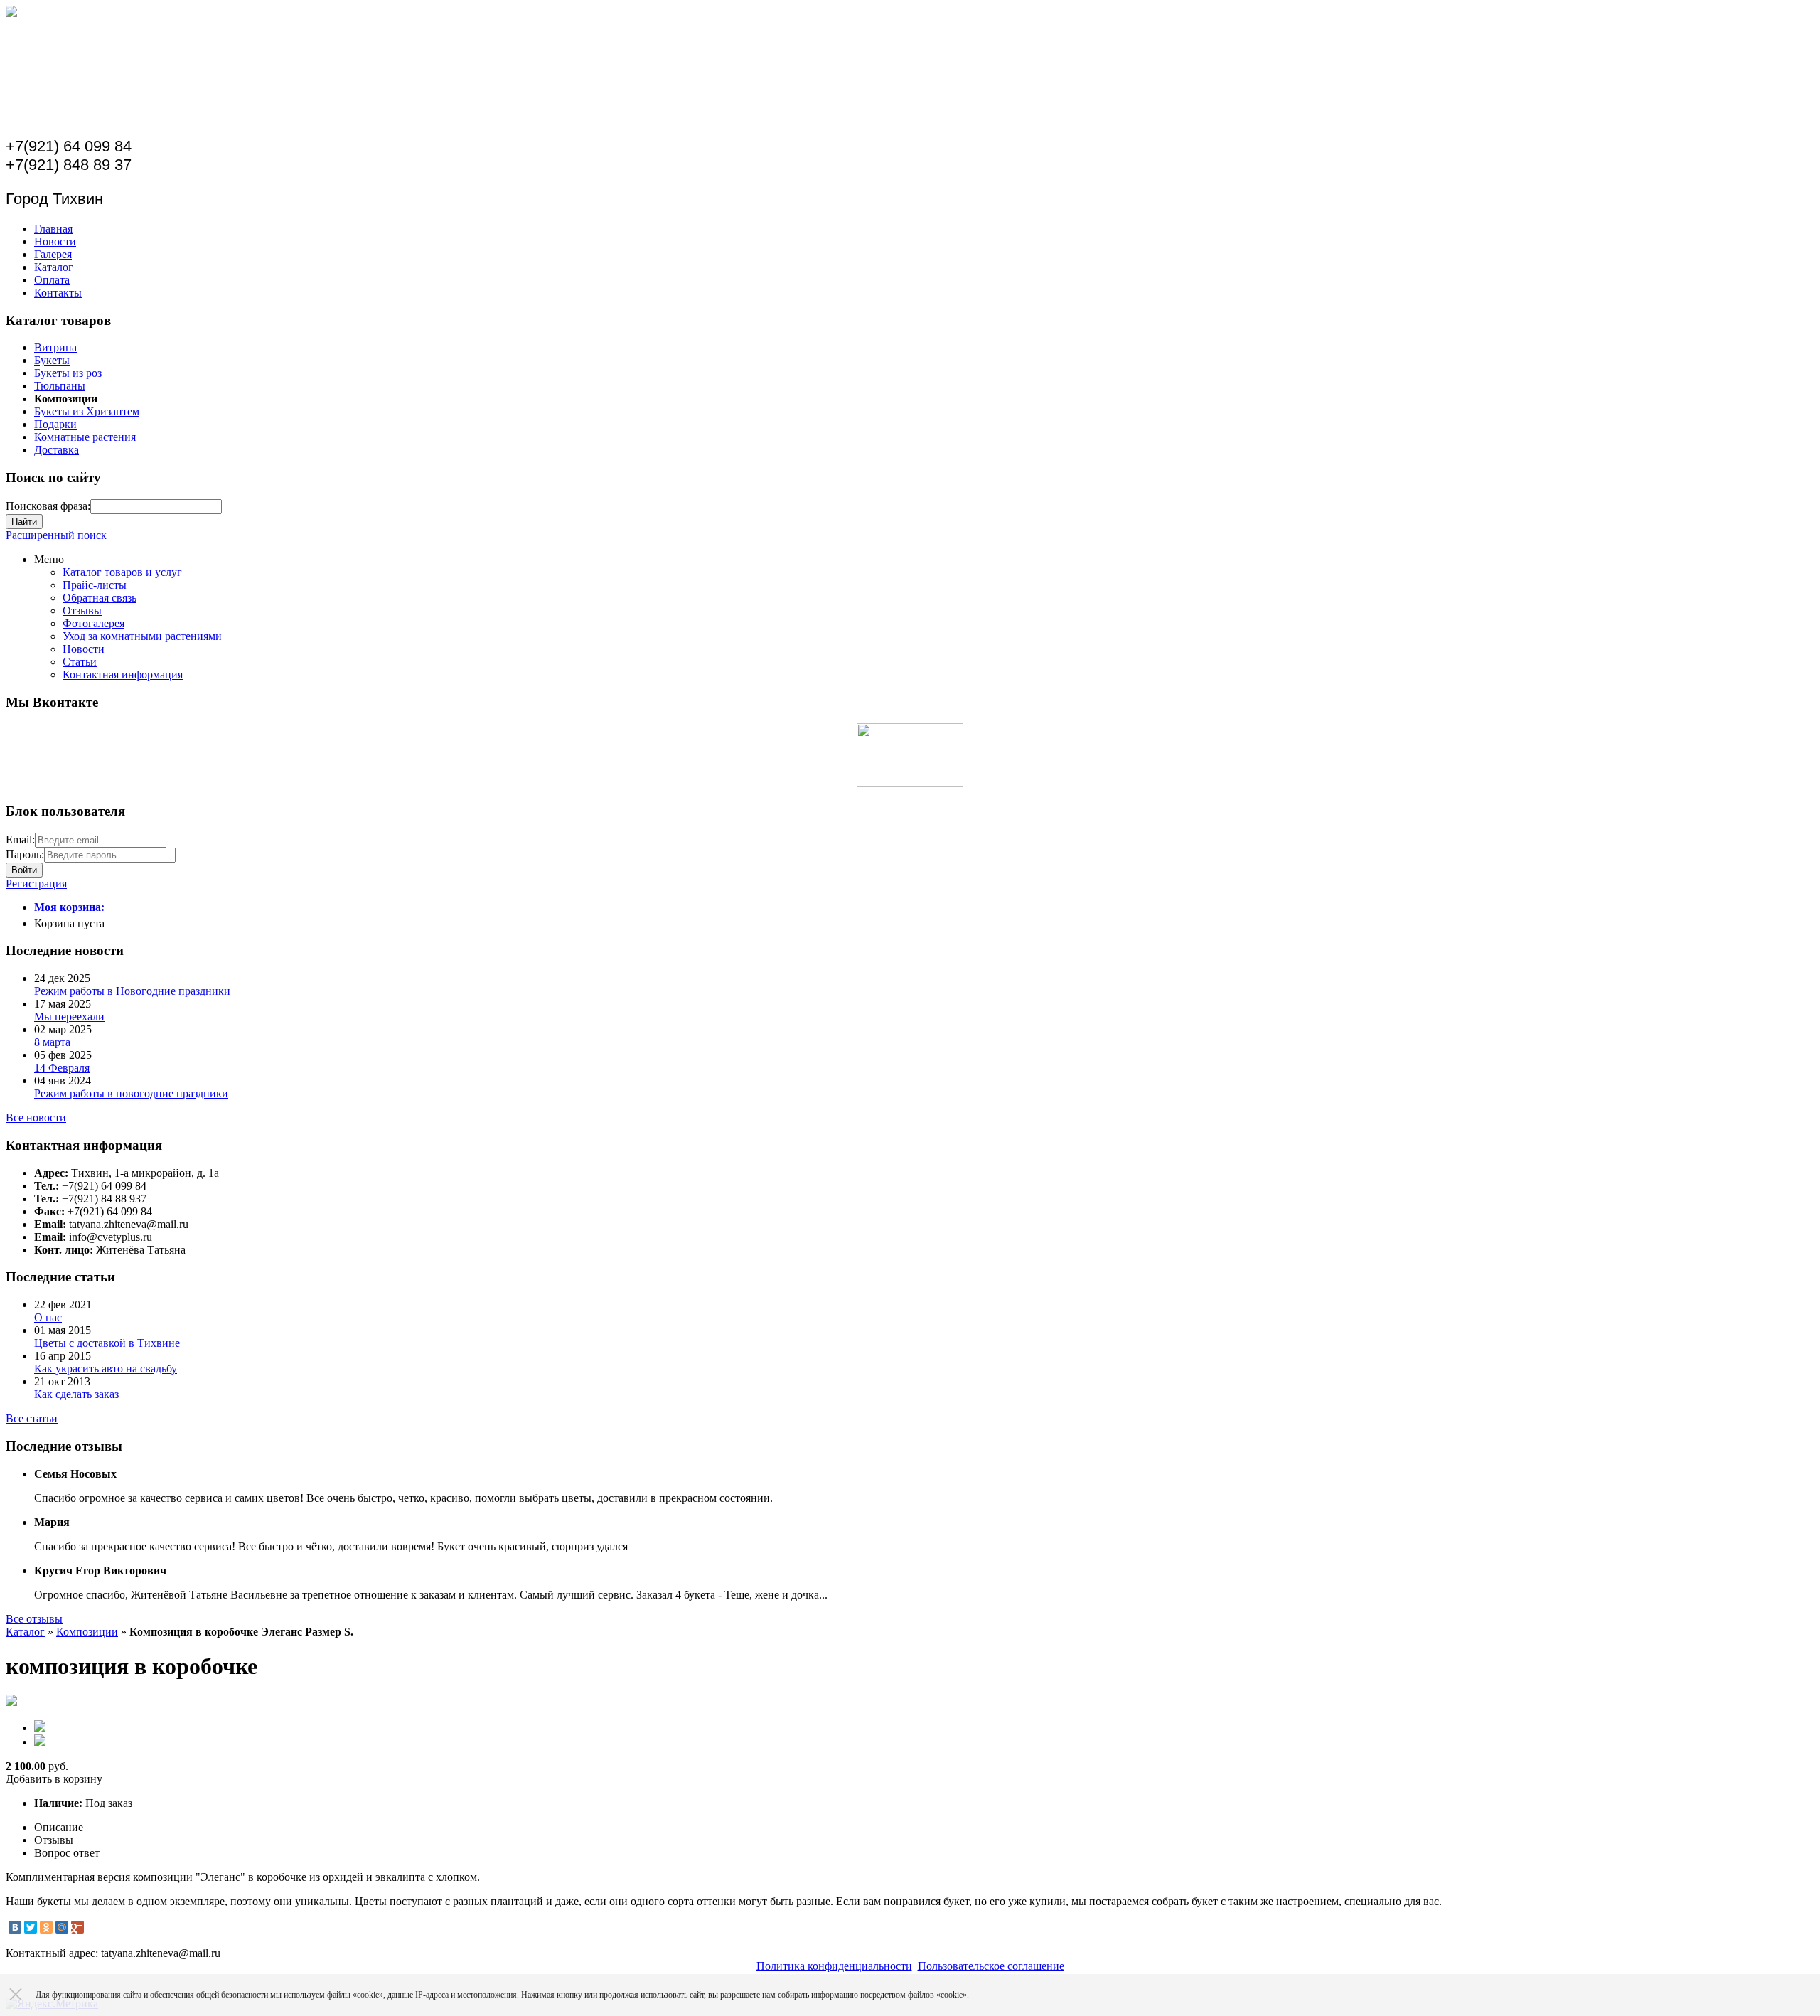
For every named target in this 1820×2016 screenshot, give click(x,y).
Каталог (54, 267)
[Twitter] (31, 1927)
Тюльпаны (60, 386)
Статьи (80, 662)
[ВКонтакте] (15, 1927)
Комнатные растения (85, 437)
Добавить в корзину (54, 1779)
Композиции (87, 1632)
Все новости (36, 1118)
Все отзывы (34, 1619)
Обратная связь (100, 598)
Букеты (52, 360)
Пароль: (25, 854)
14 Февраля (62, 1068)
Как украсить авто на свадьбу (106, 1369)
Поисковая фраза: (48, 506)
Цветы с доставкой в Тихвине (107, 1343)
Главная (53, 229)
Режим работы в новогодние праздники (131, 1093)
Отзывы (82, 610)
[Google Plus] (77, 1927)
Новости (55, 241)
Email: (20, 839)
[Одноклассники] (46, 1927)
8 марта (52, 1042)
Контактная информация (123, 674)
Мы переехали (69, 1017)
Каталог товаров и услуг (122, 572)
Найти (24, 522)
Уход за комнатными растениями (142, 636)
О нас (48, 1317)
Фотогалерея (93, 623)
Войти (24, 870)
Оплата (52, 280)
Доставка (57, 450)
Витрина (55, 347)
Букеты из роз (68, 373)
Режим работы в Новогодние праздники (132, 991)
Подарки (55, 424)
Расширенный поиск (56, 535)
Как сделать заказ (76, 1394)
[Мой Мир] (62, 1927)
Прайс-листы (95, 585)
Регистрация (36, 884)
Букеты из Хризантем (87, 411)
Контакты (58, 293)
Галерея (53, 254)
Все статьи (32, 1418)
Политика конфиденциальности (834, 1966)
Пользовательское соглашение (991, 1966)
